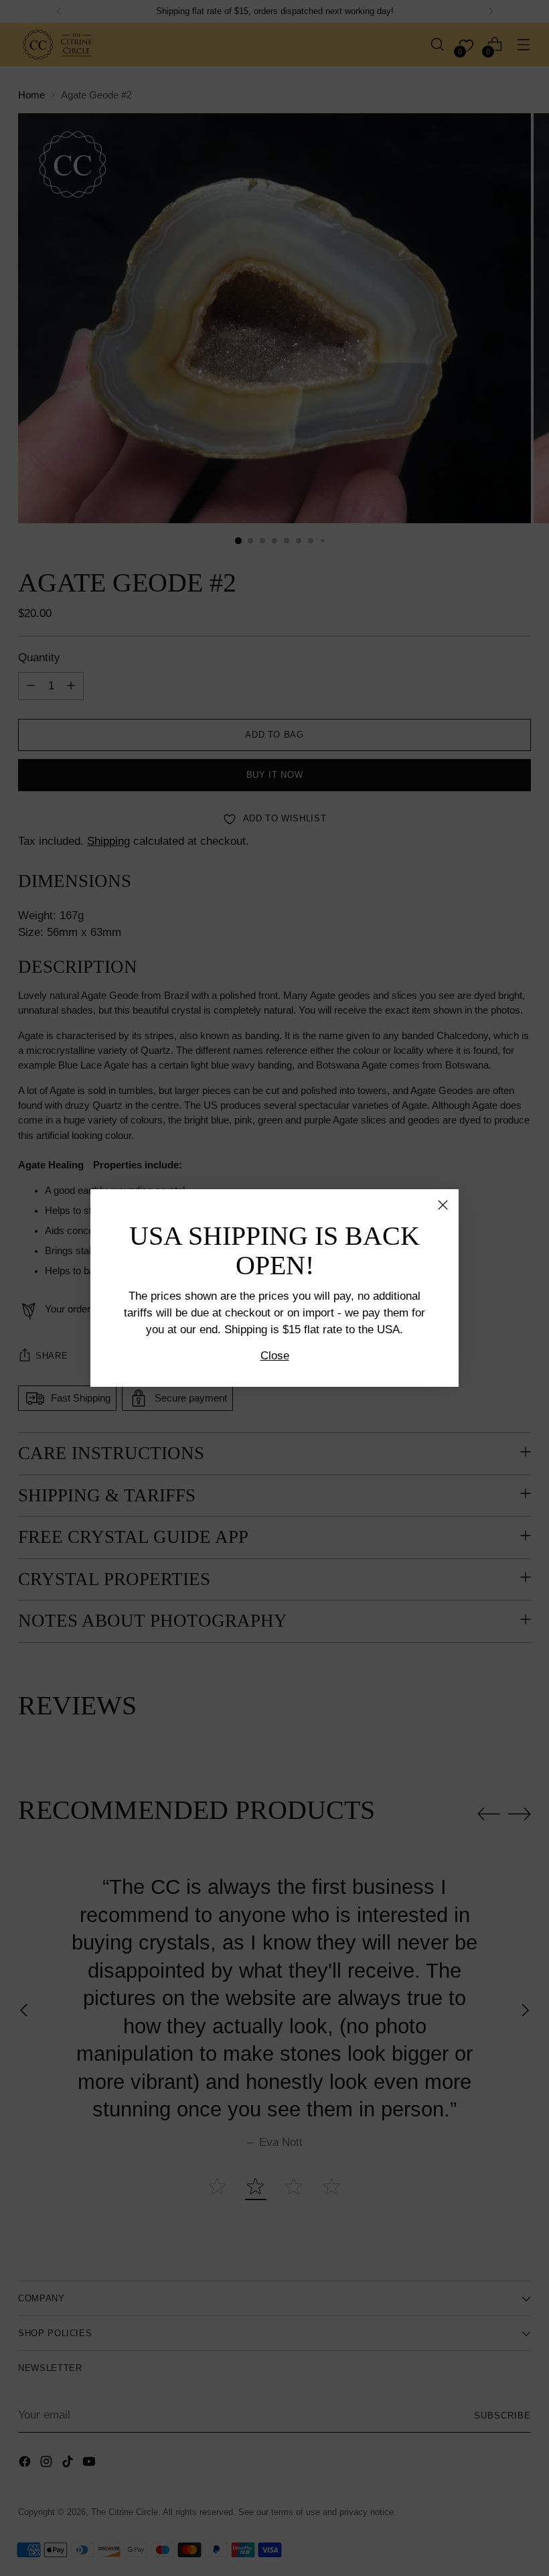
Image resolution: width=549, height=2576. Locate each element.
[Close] (443, 1205)
